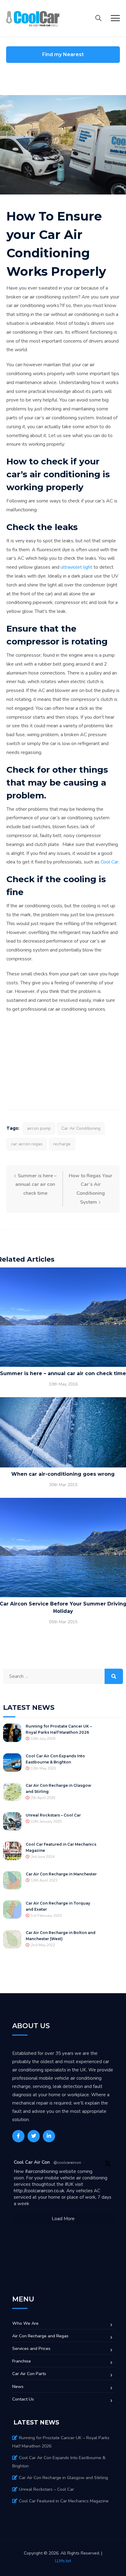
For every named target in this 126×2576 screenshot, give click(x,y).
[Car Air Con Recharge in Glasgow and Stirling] (12, 1792)
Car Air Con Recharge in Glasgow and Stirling (63, 2478)
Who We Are (25, 2323)
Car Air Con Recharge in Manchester (61, 1874)
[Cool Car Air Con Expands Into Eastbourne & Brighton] (12, 1762)
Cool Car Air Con (32, 2162)
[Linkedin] (49, 2136)
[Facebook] (18, 2136)
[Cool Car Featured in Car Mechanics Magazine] (12, 1851)
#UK (69, 2184)
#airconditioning (41, 2171)
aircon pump (39, 1128)
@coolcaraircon (67, 2163)
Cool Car (109, 862)
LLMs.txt (63, 2561)
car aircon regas (27, 1144)
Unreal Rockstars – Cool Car (53, 1815)
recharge (62, 1144)
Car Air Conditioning (81, 1128)
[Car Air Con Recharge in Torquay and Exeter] (12, 1909)
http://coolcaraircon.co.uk (39, 2191)
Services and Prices (31, 2349)
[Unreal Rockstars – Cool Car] (12, 1821)
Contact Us (23, 2399)
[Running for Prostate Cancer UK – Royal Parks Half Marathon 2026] (12, 1732)
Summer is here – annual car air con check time (36, 1185)
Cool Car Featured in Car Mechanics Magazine (64, 2501)
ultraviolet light (76, 567)
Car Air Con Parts (29, 2374)
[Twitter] (34, 2136)
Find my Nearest (63, 54)
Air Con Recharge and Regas (40, 2336)
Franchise (22, 2361)
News (18, 2387)
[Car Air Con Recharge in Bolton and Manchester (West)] (12, 1939)
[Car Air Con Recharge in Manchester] (12, 1880)
